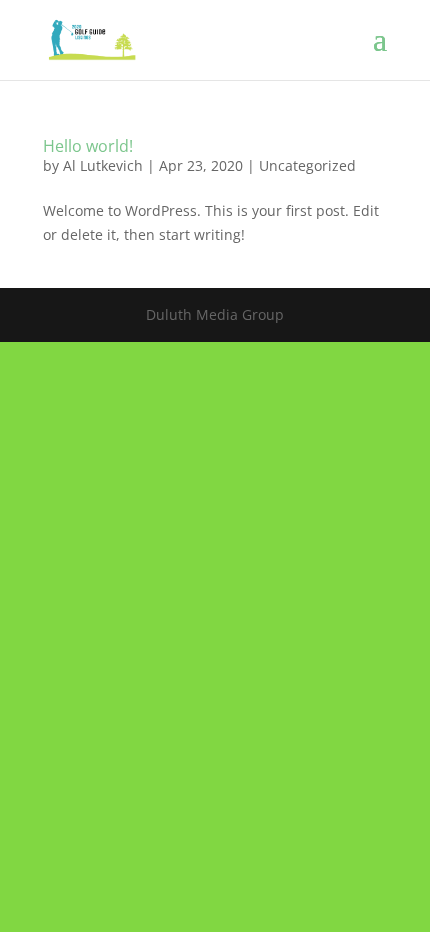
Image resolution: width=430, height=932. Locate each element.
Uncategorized (307, 165)
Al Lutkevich (103, 165)
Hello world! (88, 146)
